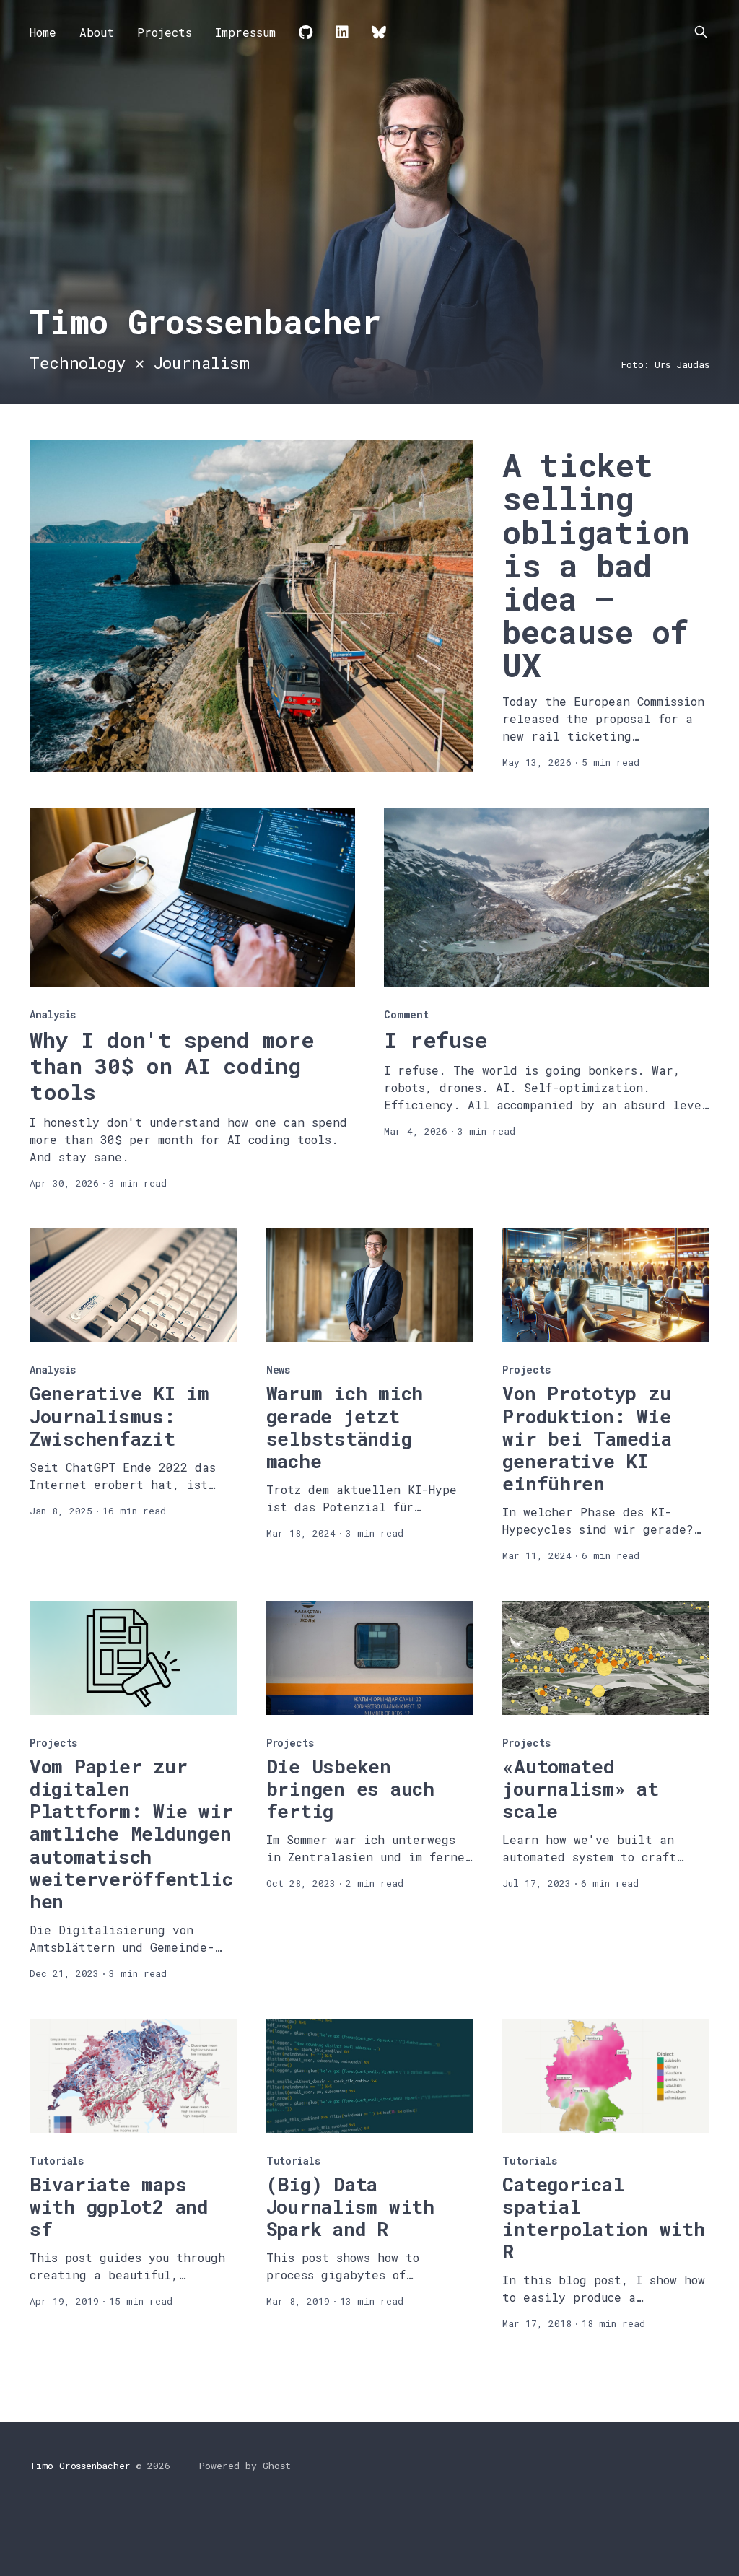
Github (306, 32)
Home (43, 32)
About (97, 32)
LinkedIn (342, 32)
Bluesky (379, 32)
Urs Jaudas (682, 364)
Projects (165, 32)
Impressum (245, 32)
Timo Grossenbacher (80, 2466)
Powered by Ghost (245, 2466)
